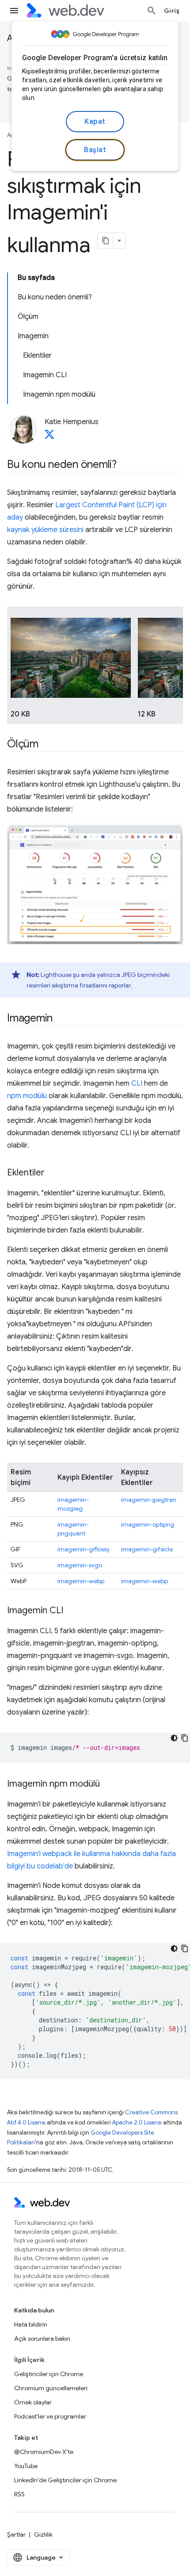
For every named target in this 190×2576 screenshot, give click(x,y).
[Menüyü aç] (14, 11)
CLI (137, 1083)
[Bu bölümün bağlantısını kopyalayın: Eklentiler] (53, 1173)
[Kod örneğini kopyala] (185, 1738)
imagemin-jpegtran (149, 1500)
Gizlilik (43, 2534)
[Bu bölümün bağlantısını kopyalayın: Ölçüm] (46, 745)
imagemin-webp (81, 1581)
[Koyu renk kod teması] (174, 1738)
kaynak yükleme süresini (45, 530)
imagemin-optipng (148, 1524)
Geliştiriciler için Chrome (49, 2374)
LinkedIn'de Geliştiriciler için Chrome (65, 2480)
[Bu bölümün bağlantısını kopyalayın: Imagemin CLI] (71, 1611)
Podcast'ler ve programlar (50, 2416)
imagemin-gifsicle (147, 1549)
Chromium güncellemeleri (51, 2388)
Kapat (95, 122)
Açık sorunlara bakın (42, 2339)
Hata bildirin (31, 2324)
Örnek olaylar (33, 2402)
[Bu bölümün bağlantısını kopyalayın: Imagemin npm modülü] (108, 1784)
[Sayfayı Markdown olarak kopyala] (106, 241)
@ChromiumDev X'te (44, 2452)
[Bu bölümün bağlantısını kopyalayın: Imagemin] (61, 1019)
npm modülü (27, 1096)
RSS (19, 2494)
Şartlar (16, 2534)
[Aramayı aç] (152, 11)
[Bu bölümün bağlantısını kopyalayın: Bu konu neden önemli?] (125, 465)
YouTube (26, 2466)
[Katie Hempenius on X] (49, 437)
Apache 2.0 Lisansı (137, 2122)
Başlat (95, 150)
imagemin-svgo (80, 1565)
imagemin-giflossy (84, 1549)
